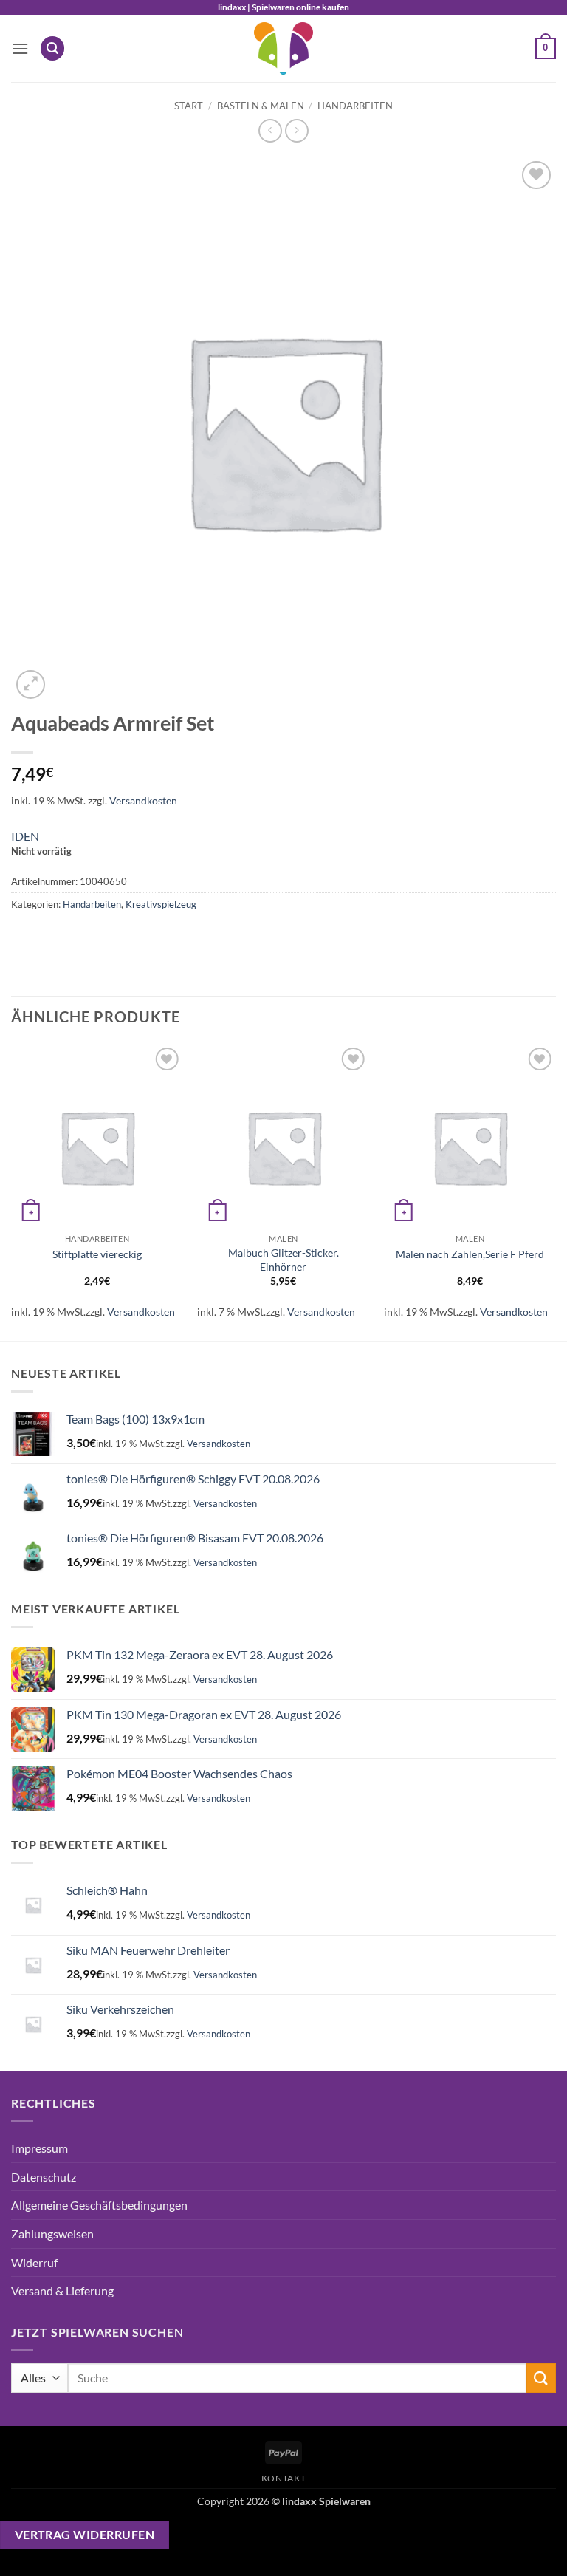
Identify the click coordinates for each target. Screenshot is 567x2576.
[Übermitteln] (541, 2378)
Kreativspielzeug (161, 904)
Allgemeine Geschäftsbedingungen (99, 2205)
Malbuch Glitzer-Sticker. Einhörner (283, 1260)
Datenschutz (44, 2177)
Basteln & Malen (261, 106)
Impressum (39, 2148)
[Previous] (12, 1190)
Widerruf (34, 2262)
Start (189, 106)
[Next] (555, 1190)
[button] (20, 48)
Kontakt (283, 2478)
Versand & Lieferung (62, 2290)
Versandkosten (143, 800)
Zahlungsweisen (52, 2234)
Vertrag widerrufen (85, 2535)
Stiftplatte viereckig (97, 1254)
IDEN (25, 836)
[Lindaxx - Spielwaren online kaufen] (283, 48)
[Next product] (270, 130)
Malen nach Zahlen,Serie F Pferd (470, 1254)
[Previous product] (296, 130)
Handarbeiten (355, 106)
